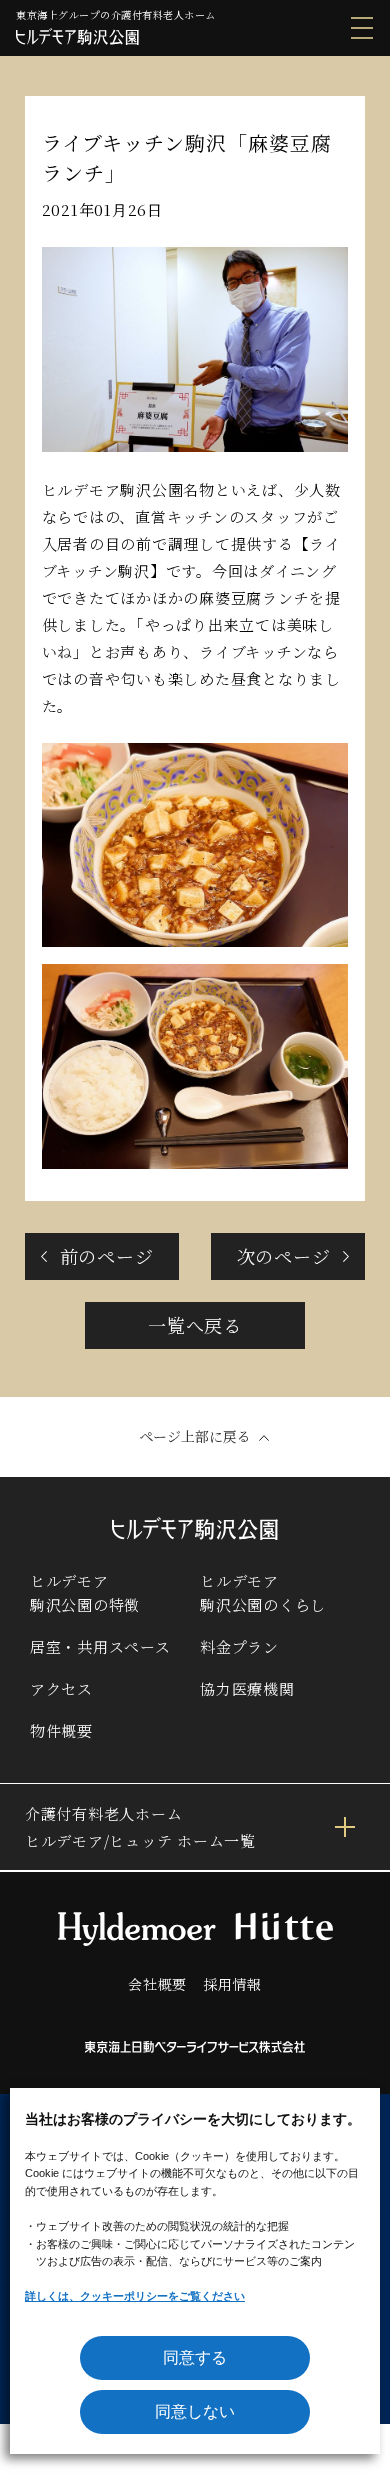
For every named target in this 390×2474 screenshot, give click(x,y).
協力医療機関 (247, 1688)
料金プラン (239, 1646)
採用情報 (232, 1984)
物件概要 (61, 1730)
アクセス (61, 1688)
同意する (195, 2357)
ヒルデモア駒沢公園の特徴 (85, 1592)
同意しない (195, 2411)
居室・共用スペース (100, 1646)
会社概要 (157, 1984)
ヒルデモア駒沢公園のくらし (263, 1592)
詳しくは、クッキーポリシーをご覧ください (135, 2296)
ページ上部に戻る (195, 1436)
